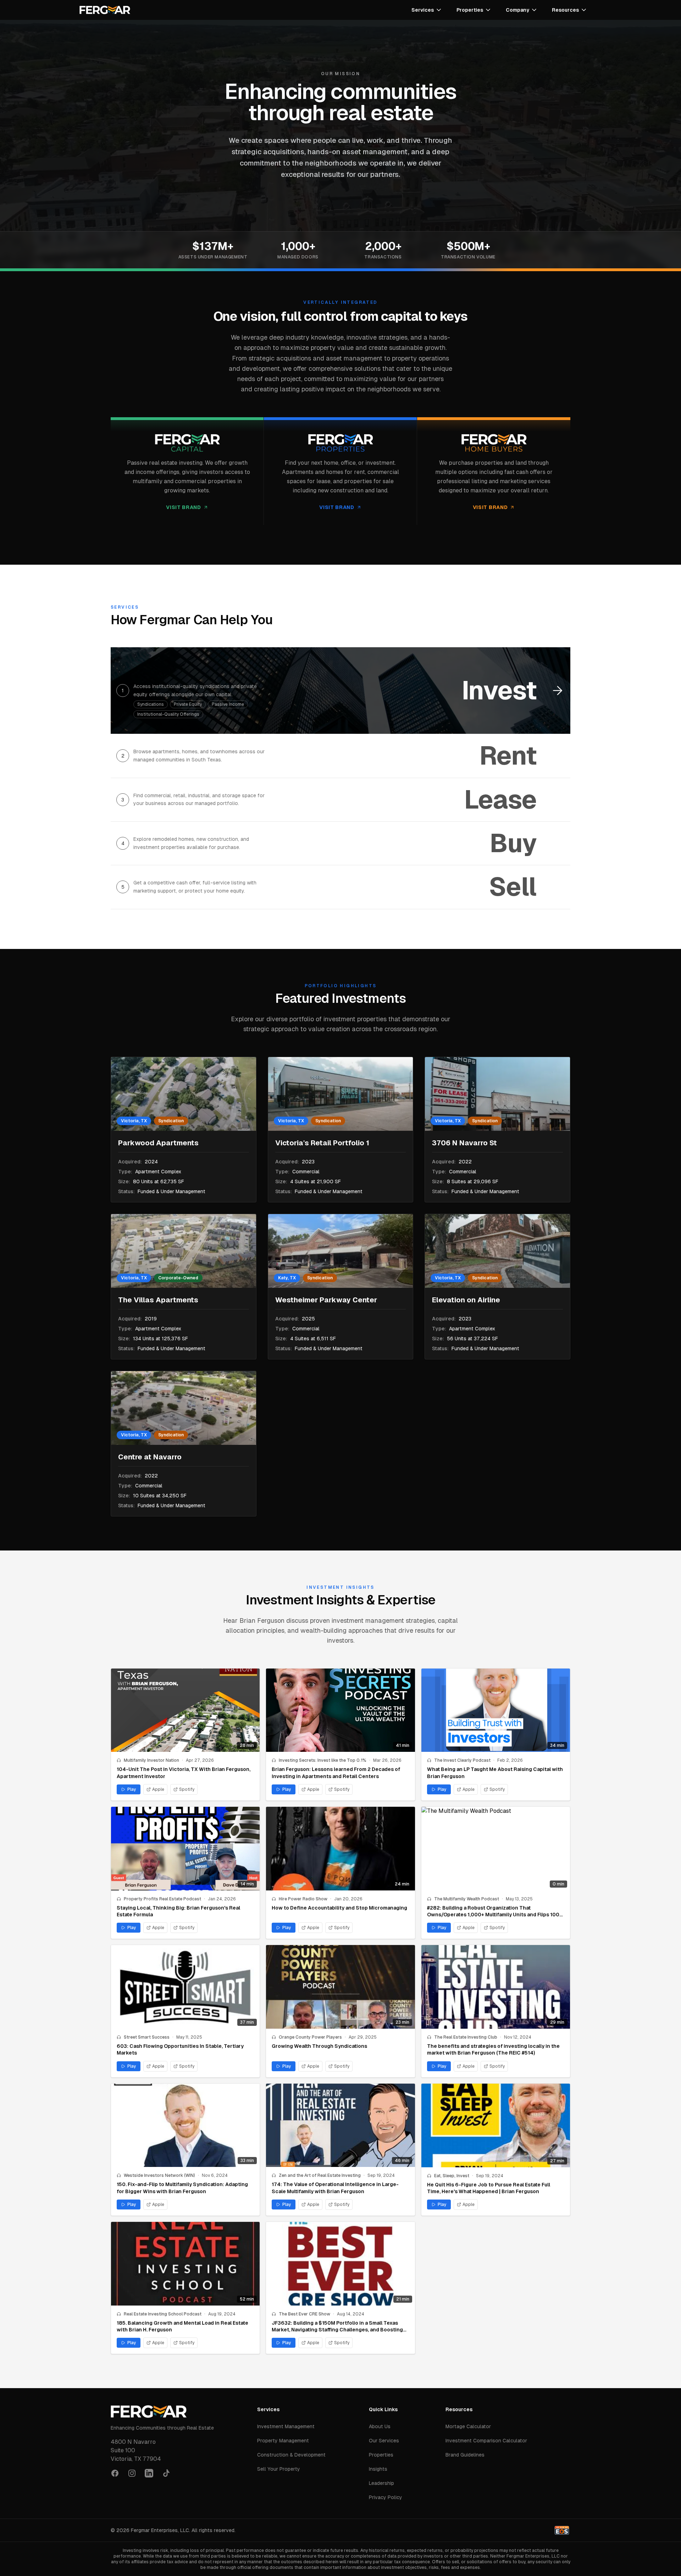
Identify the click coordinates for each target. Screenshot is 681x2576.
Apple (158, 1789)
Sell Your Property (279, 2469)
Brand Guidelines (465, 2455)
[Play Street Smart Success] (185, 1987)
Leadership (381, 2483)
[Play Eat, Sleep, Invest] (496, 2125)
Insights (378, 2469)
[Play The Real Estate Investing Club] (496, 1987)
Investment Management (286, 2426)
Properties (381, 2455)
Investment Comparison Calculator (486, 2441)
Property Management (283, 2441)
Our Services (384, 2441)
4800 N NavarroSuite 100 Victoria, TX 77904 (136, 2450)
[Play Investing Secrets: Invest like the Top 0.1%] (340, 1710)
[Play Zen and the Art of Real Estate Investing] (340, 2125)
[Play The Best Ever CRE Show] (340, 2264)
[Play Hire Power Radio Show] (340, 1849)
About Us (380, 2426)
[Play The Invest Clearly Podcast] (496, 1710)
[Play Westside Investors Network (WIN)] (185, 2125)
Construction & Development (291, 2455)
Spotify (187, 1789)
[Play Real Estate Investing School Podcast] (185, 2264)
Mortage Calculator (468, 2426)
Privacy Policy (386, 2497)
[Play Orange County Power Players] (340, 1987)
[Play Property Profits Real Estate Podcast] (185, 1849)
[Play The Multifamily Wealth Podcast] (496, 1849)
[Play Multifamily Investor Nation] (185, 1710)
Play (132, 1789)
